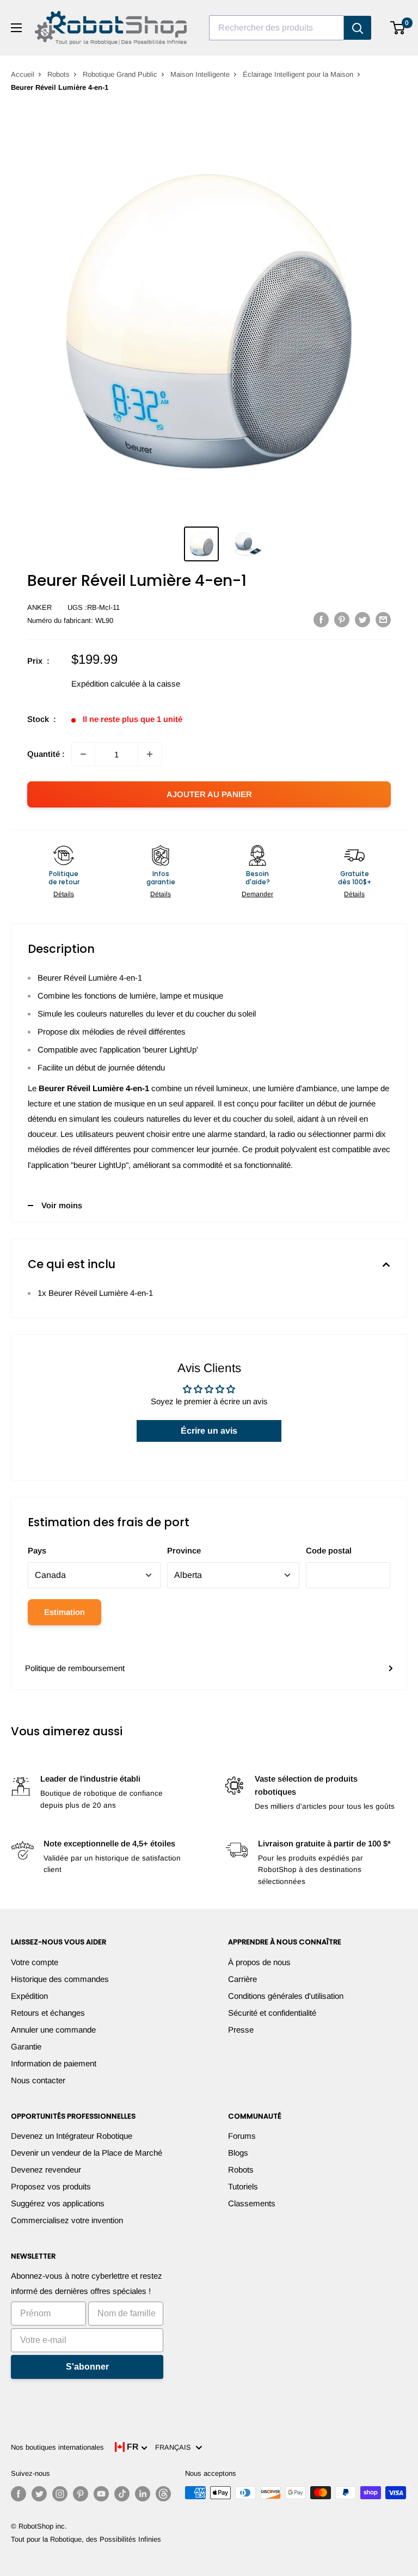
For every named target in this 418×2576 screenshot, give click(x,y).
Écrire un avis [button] (209, 1431)
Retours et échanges (48, 2013)
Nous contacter (38, 2080)
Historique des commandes (60, 1979)
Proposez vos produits (51, 2186)
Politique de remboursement (75, 1668)
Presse (241, 2030)
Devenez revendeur (46, 2170)
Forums (242, 2136)
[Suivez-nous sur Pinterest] (81, 2494)
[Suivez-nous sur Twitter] (39, 2494)
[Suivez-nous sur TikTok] (122, 2494)
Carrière (242, 1979)
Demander (257, 894)
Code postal (329, 1550)
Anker (39, 607)
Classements (252, 2203)
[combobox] (276, 28)
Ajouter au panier (209, 794)
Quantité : (46, 754)
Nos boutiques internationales (57, 2447)
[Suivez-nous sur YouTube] (101, 2494)
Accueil (23, 74)
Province (184, 1550)
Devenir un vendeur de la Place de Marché (87, 2153)
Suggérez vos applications (58, 2203)
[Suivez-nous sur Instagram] (60, 2494)
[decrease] (83, 754)
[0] (398, 28)
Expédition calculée (106, 684)
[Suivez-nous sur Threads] (163, 2494)
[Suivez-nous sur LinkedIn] (143, 2494)
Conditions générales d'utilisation (286, 1996)
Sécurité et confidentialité (272, 2013)
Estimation (64, 1612)
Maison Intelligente (200, 74)
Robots (59, 74)
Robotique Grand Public (120, 74)
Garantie (26, 2046)
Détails (64, 894)
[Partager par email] (383, 619)
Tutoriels (243, 2186)
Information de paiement (54, 2063)
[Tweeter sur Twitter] (362, 619)
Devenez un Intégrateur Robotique (72, 2136)
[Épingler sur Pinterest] (342, 619)
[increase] (150, 754)
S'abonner (87, 2367)
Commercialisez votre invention (67, 2220)
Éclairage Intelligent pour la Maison (298, 74)
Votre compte (35, 1962)
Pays (37, 1550)
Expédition (29, 1996)
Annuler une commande (53, 2030)
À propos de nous (259, 1962)
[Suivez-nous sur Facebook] (19, 2494)
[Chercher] (358, 28)
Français (175, 2447)
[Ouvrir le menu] (16, 28)
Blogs (238, 2153)
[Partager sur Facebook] (321, 619)
